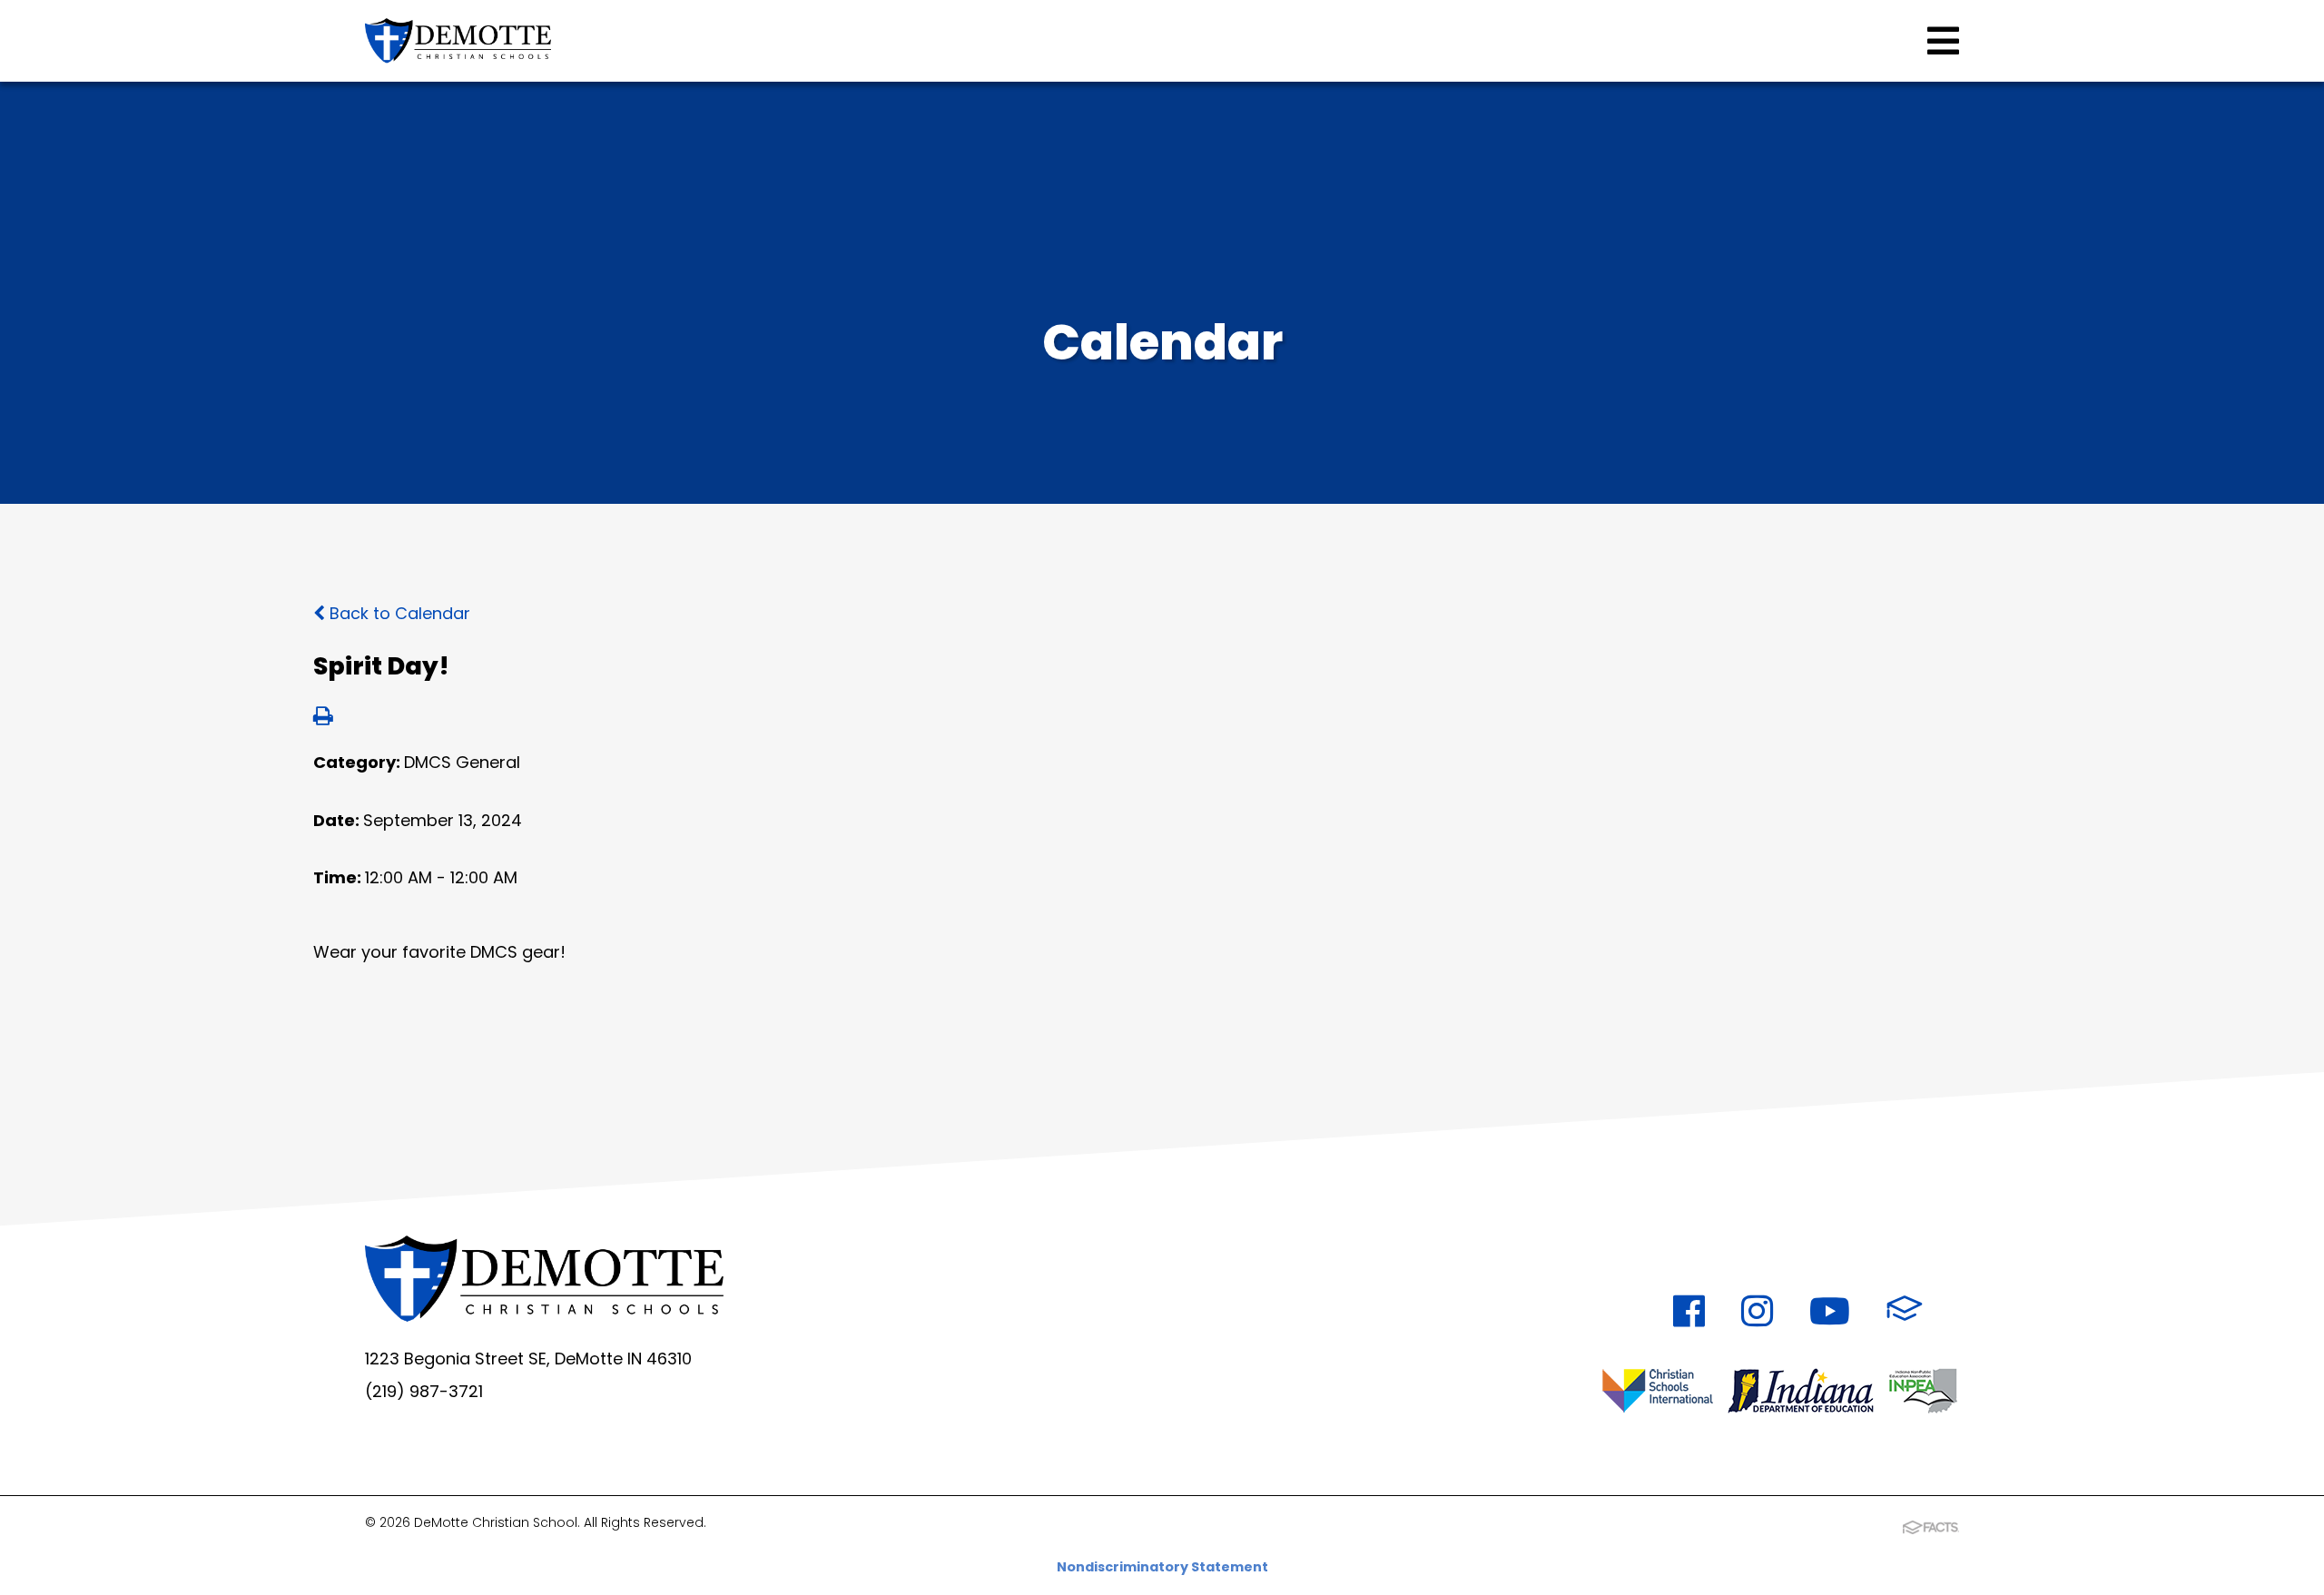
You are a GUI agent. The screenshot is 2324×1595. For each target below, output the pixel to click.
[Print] (323, 718)
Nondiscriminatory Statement (1162, 1567)
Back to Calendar (398, 613)
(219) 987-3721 (424, 1391)
